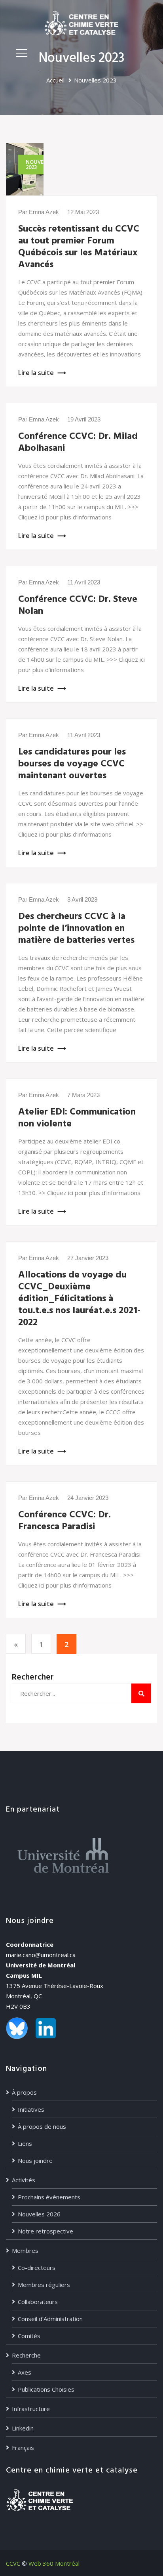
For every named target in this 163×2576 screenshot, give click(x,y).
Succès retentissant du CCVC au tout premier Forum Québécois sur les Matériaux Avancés (79, 247)
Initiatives (31, 2109)
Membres (25, 2250)
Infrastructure (31, 2409)
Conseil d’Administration (50, 2319)
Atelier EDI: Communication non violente (77, 1118)
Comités (29, 2336)
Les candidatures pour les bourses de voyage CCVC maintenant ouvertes (72, 764)
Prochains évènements (49, 2197)
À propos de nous (42, 2126)
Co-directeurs (37, 2268)
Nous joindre (35, 2160)
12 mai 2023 (83, 212)
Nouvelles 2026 (39, 2214)
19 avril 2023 (84, 419)
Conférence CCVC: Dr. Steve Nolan (78, 605)
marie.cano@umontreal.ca (41, 1955)
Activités (24, 2180)
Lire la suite (36, 373)
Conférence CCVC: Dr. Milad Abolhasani (78, 442)
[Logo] (81, 23)
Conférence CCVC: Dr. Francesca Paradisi (64, 1521)
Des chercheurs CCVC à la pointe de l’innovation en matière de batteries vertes (76, 929)
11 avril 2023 (84, 582)
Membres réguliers (44, 2285)
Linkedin (23, 2428)
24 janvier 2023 (88, 1498)
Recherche (26, 2355)
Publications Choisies (46, 2389)
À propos (24, 2092)
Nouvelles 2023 (95, 80)
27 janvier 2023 (88, 1258)
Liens (25, 2143)
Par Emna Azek (39, 212)
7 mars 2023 (83, 1095)
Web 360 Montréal (54, 2563)
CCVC (13, 2563)
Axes (25, 2372)
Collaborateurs (38, 2302)
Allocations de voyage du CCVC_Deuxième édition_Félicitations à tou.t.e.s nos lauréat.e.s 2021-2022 (79, 1299)
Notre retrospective (45, 2231)
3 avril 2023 (82, 899)
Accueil (55, 80)
